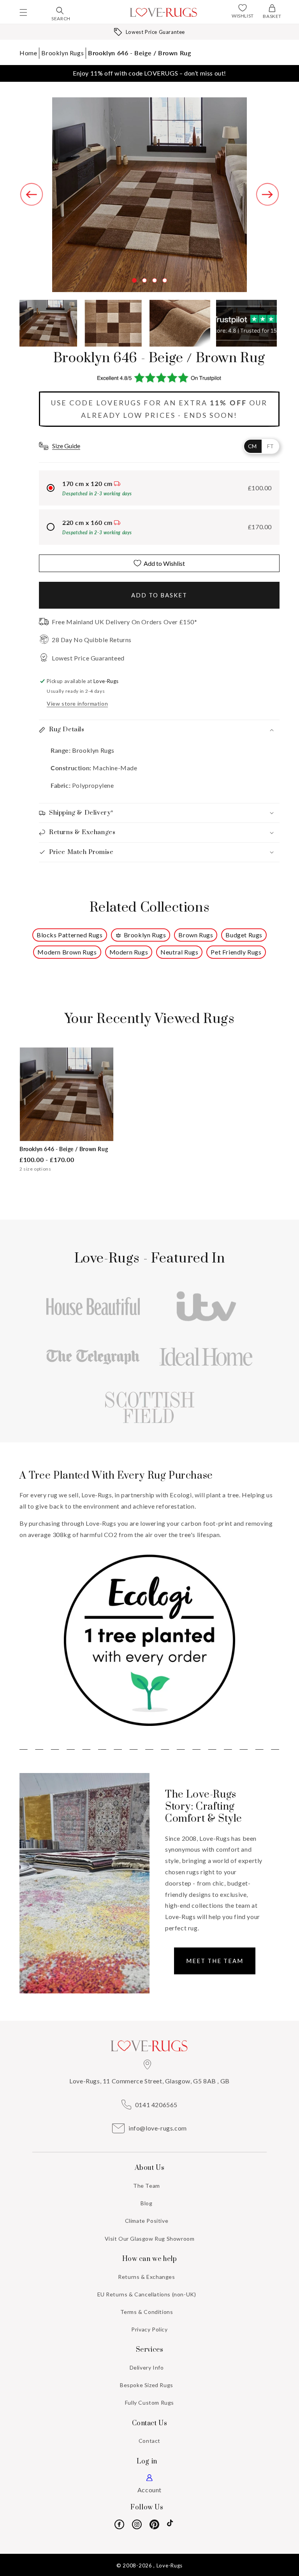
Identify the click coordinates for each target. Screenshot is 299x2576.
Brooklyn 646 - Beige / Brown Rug (139, 53)
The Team (147, 2186)
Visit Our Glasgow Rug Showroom (150, 2239)
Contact (149, 2441)
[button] (23, 12)
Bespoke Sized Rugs (147, 2385)
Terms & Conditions (147, 2312)
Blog (146, 2203)
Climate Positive (147, 2221)
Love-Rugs (170, 2565)
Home (28, 53)
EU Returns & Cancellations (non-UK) (147, 2294)
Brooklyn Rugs (62, 53)
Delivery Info (147, 2367)
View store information (77, 703)
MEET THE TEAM (215, 1961)
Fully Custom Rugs (149, 2403)
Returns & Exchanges (146, 2277)
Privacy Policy (149, 2329)
